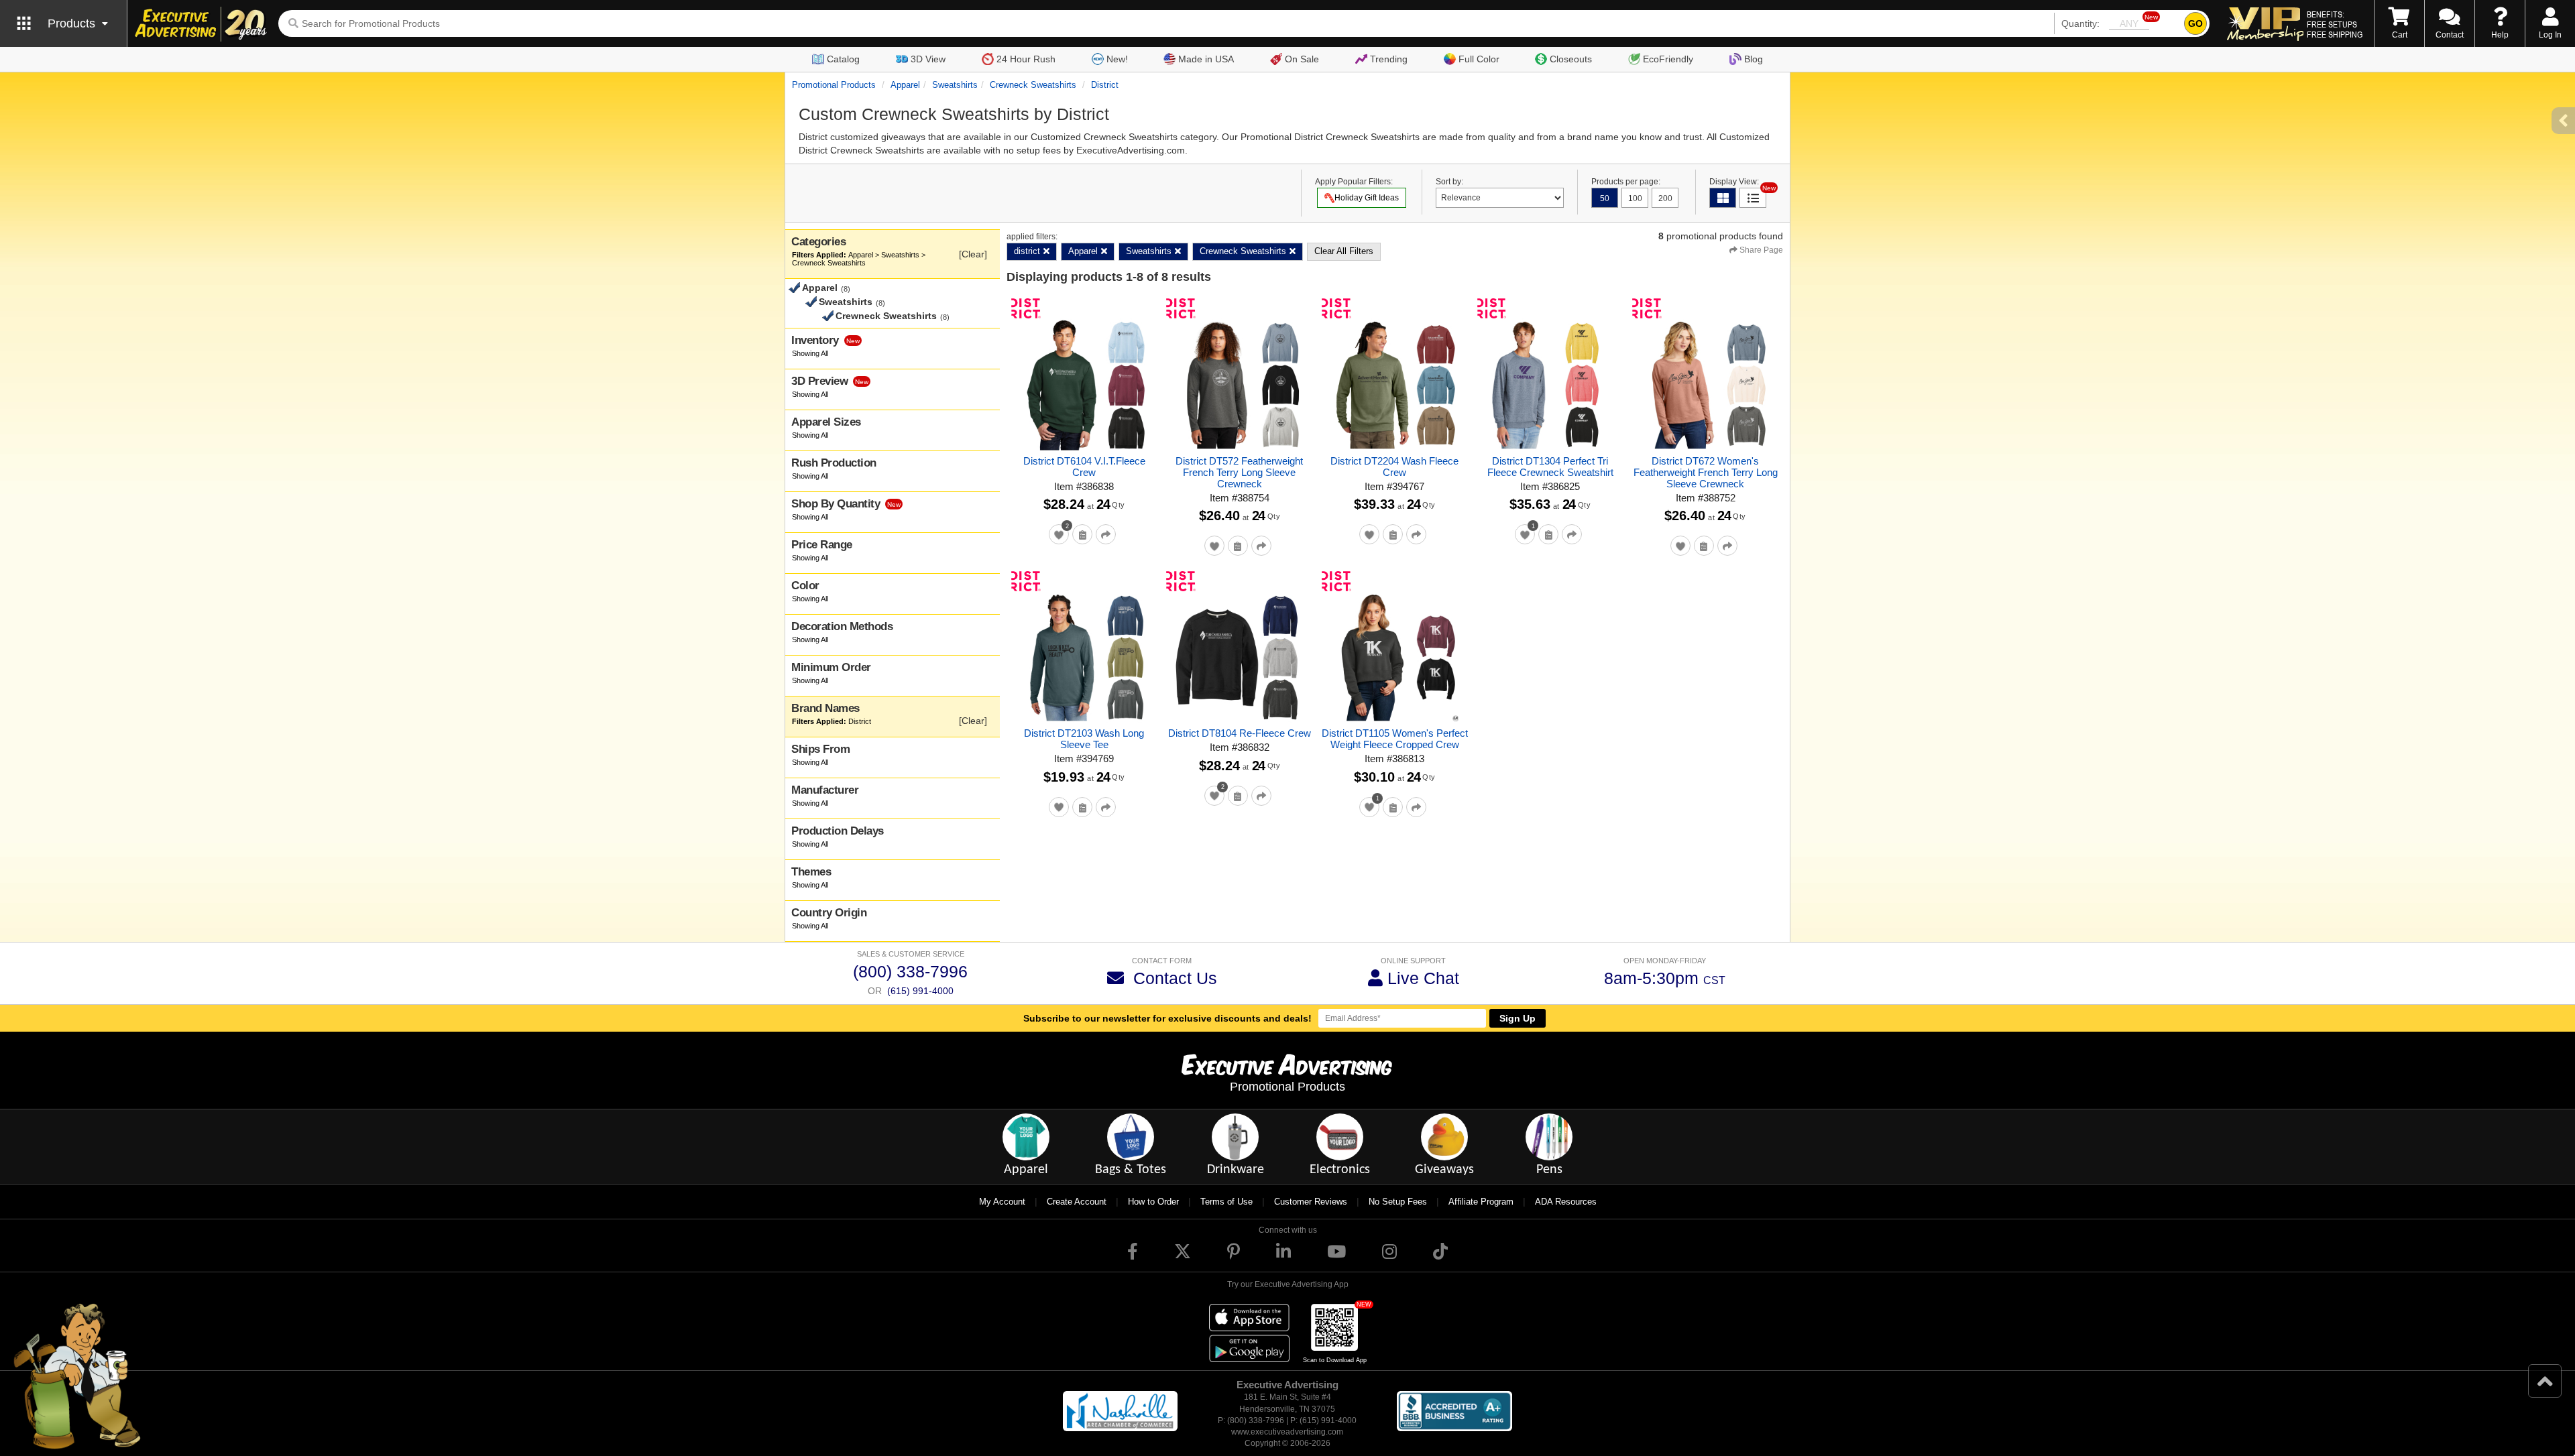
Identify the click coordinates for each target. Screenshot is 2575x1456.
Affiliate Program (1481, 1202)
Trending (1389, 59)
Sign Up (1518, 1018)
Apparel (905, 85)
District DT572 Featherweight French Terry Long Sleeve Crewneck (1239, 472)
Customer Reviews (1311, 1202)
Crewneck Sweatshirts (1033, 85)
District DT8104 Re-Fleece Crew (1240, 733)
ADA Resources (1566, 1202)
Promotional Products (834, 85)
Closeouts (1571, 59)
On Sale (1302, 59)
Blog (1754, 59)
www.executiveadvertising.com (1287, 1432)
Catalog (843, 59)
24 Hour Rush (1026, 59)
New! (1117, 59)
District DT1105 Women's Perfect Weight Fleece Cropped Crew (1395, 739)
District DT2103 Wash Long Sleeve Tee (1084, 739)
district (1105, 85)
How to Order (1153, 1202)
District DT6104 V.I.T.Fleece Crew (1084, 467)
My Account (1002, 1202)
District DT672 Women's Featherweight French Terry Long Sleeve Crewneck (1706, 472)
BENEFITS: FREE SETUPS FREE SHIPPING (2335, 24)
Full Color (1479, 59)
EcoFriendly (1668, 59)
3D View (928, 59)
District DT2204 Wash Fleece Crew (1394, 467)
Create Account (1077, 1202)
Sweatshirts (955, 85)
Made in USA (1206, 59)
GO (2195, 23)
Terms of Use (1226, 1202)
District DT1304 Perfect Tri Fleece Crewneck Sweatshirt (1550, 467)
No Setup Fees (1398, 1202)
